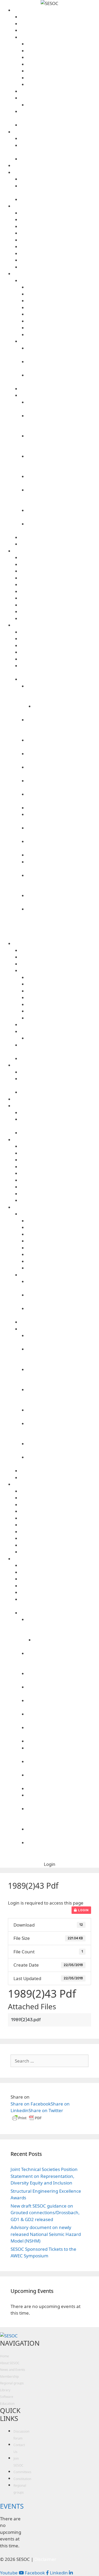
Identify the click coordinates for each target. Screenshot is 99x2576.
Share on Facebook (31, 2104)
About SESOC (56, 10)
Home (4, 2356)
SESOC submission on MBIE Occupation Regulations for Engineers (63, 497)
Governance (60, 37)
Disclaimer (60, 605)
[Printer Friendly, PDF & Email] (27, 2120)
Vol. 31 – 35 (63, 294)
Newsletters (60, 389)
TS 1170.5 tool (60, 632)
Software (56, 551)
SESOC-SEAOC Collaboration (60, 179)
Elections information (63, 71)
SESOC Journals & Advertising (60, 281)
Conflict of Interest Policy (63, 57)
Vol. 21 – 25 (63, 308)
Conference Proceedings (60, 341)
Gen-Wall (60, 578)
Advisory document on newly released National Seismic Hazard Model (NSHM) (46, 2234)
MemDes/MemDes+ (60, 585)
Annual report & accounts (63, 44)
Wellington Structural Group (60, 267)
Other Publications (60, 395)
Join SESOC (60, 125)
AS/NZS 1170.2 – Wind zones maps (60, 639)
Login (83, 1910)
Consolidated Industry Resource (60, 646)
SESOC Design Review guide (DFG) (63, 855)
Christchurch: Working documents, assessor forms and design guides (63, 423)
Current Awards (63, 105)
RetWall (60, 592)
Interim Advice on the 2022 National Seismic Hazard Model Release (63, 693)
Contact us (60, 17)
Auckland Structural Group (60, 213)
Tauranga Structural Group (60, 254)
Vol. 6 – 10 (63, 328)
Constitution (63, 64)
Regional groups (56, 206)
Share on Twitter (46, 2110)
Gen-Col (60, 571)
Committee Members (60, 24)
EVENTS (12, 2506)
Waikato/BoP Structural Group (60, 260)
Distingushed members (60, 30)
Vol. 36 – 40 (63, 287)
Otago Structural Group (60, 240)
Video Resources (60, 544)
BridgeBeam (60, 564)
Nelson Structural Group (60, 233)
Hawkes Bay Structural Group (60, 227)
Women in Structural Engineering (60, 199)
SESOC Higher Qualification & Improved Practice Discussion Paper (63, 443)
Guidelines (60, 679)
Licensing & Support (60, 612)
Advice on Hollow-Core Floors (60, 652)
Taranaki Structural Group (60, 247)
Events (60, 139)
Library (56, 274)
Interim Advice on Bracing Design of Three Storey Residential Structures (63, 727)
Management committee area (63, 78)
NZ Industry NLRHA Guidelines (63, 808)
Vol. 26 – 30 (63, 301)
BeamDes (60, 558)
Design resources (56, 625)
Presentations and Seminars (60, 537)
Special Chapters (56, 172)
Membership (9, 2377)
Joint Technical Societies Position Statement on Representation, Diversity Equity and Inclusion (44, 2176)
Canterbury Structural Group (60, 220)
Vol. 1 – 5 (63, 335)
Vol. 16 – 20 (63, 314)
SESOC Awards (60, 98)
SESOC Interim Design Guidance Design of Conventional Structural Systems (63, 882)
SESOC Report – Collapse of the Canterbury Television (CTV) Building (63, 463)
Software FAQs (60, 619)
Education (7, 2404)
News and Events (56, 132)
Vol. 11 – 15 (63, 321)
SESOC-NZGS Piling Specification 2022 (60, 659)
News (60, 159)
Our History (60, 91)
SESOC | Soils (60, 598)
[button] (50, 1864)
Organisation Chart (63, 84)
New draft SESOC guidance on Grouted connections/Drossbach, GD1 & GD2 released (45, 2213)
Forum (56, 166)
